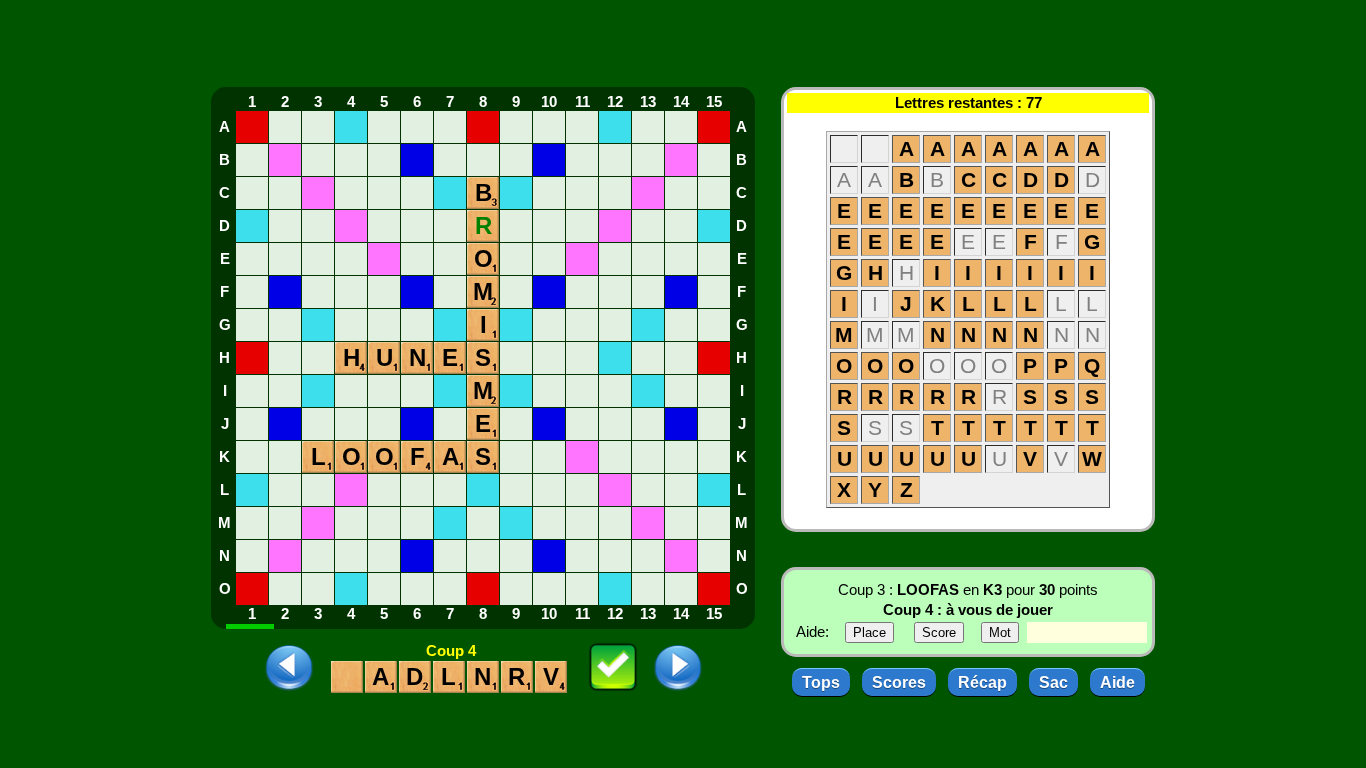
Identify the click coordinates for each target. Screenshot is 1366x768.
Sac (1053, 682)
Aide (1117, 682)
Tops (821, 682)
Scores (899, 682)
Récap (982, 682)
